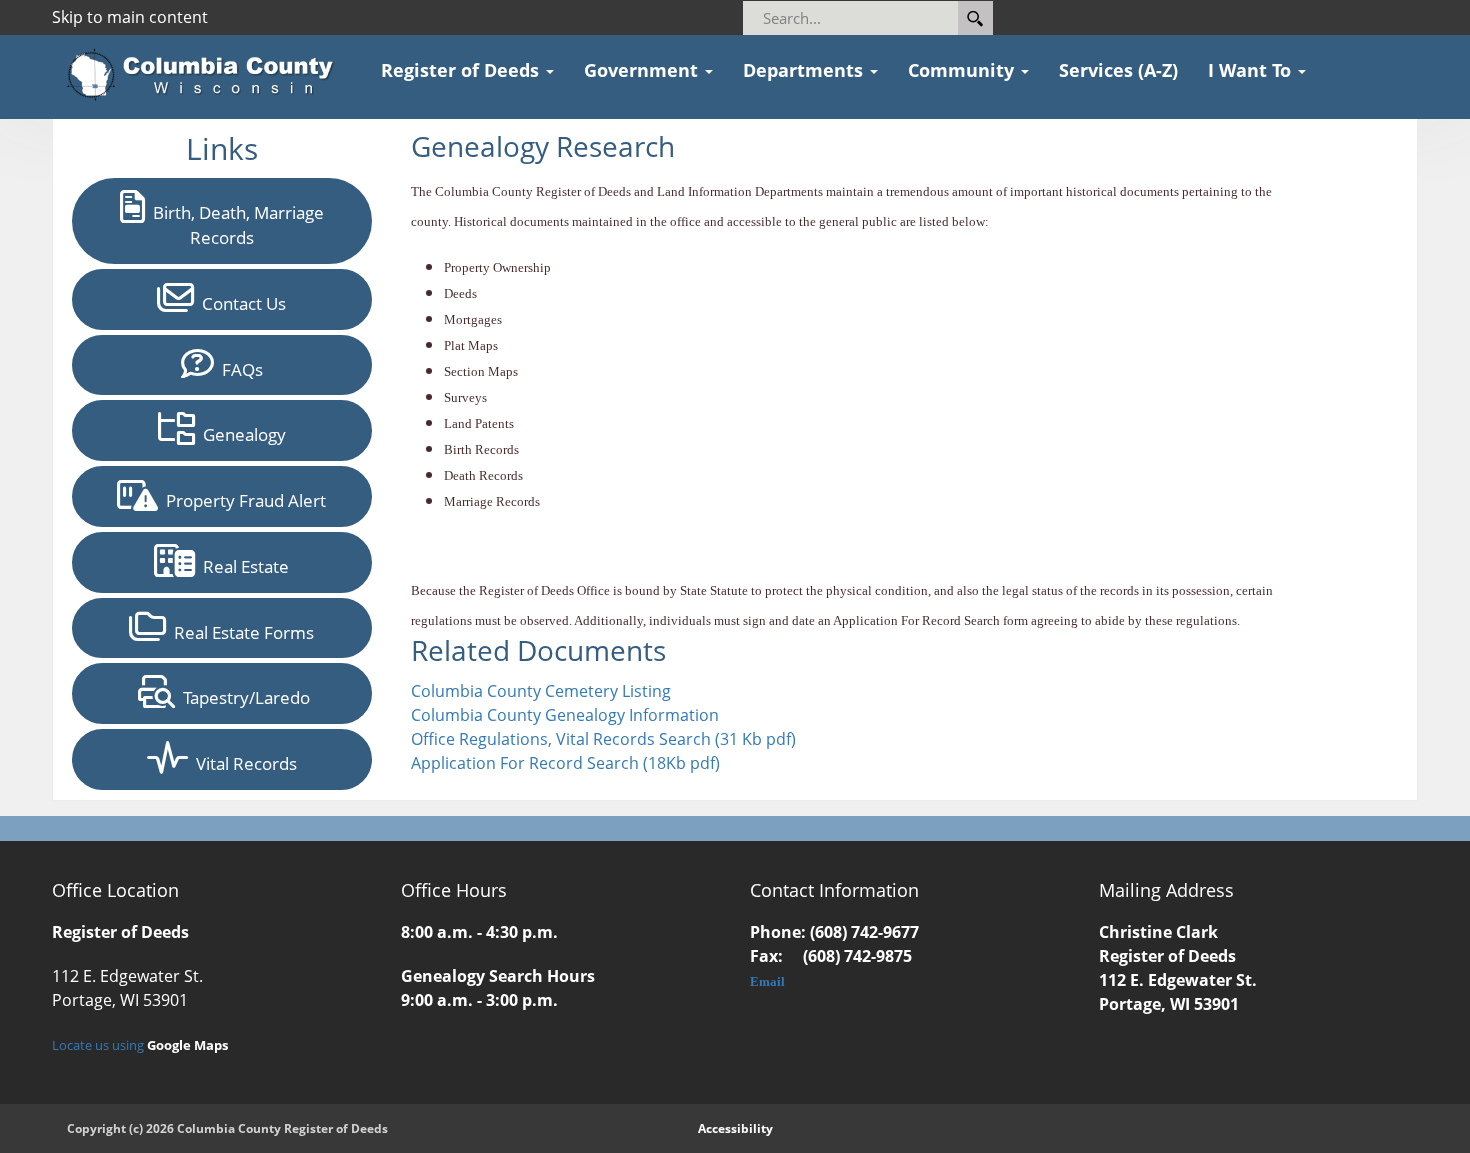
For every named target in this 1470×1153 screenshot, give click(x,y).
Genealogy (240, 434)
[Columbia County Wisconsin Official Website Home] (206, 75)
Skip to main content (130, 17)
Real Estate (242, 566)
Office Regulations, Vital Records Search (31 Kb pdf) (603, 739)
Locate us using (140, 1045)
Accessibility (735, 1128)
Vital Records (242, 763)
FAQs (238, 369)
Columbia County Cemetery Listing (541, 691)
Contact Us (240, 303)
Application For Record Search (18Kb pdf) (565, 763)
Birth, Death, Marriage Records (234, 225)
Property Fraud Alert (242, 500)
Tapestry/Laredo (242, 697)
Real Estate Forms (240, 632)
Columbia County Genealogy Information (565, 715)
